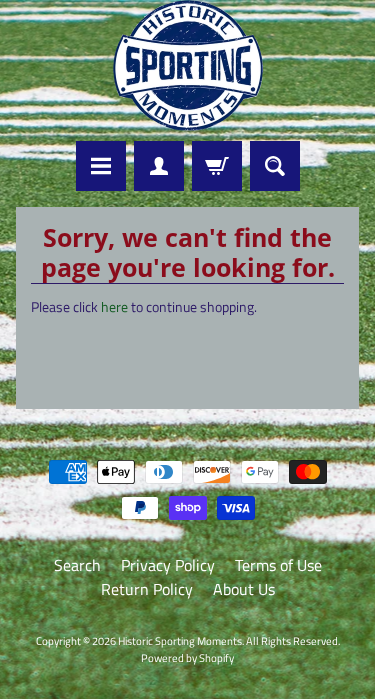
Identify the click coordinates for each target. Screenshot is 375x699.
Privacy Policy (168, 565)
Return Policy (147, 589)
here (114, 307)
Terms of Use (278, 565)
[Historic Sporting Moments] (188, 65)
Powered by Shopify (187, 657)
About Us (244, 589)
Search (77, 565)
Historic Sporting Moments (180, 640)
